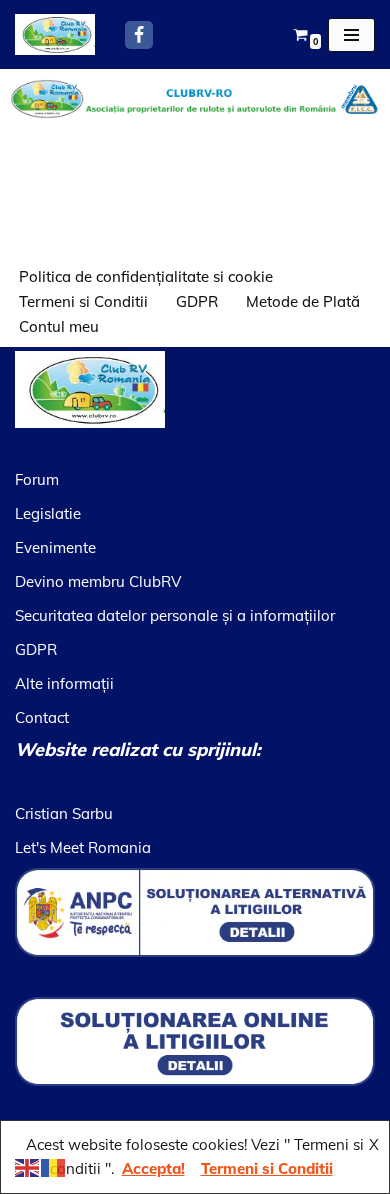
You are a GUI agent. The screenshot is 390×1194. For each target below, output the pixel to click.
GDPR (197, 301)
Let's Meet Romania (83, 847)
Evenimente (55, 547)
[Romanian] (54, 1166)
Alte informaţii (64, 683)
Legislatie (48, 513)
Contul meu (59, 326)
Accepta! (153, 1168)
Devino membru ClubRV (98, 581)
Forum (37, 479)
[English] (28, 1166)
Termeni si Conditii (83, 301)
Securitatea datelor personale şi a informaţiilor (175, 615)
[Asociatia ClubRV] (55, 34)
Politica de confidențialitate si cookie (146, 276)
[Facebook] (139, 35)
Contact (42, 717)
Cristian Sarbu (64, 813)
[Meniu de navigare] (351, 35)
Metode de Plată (303, 301)
